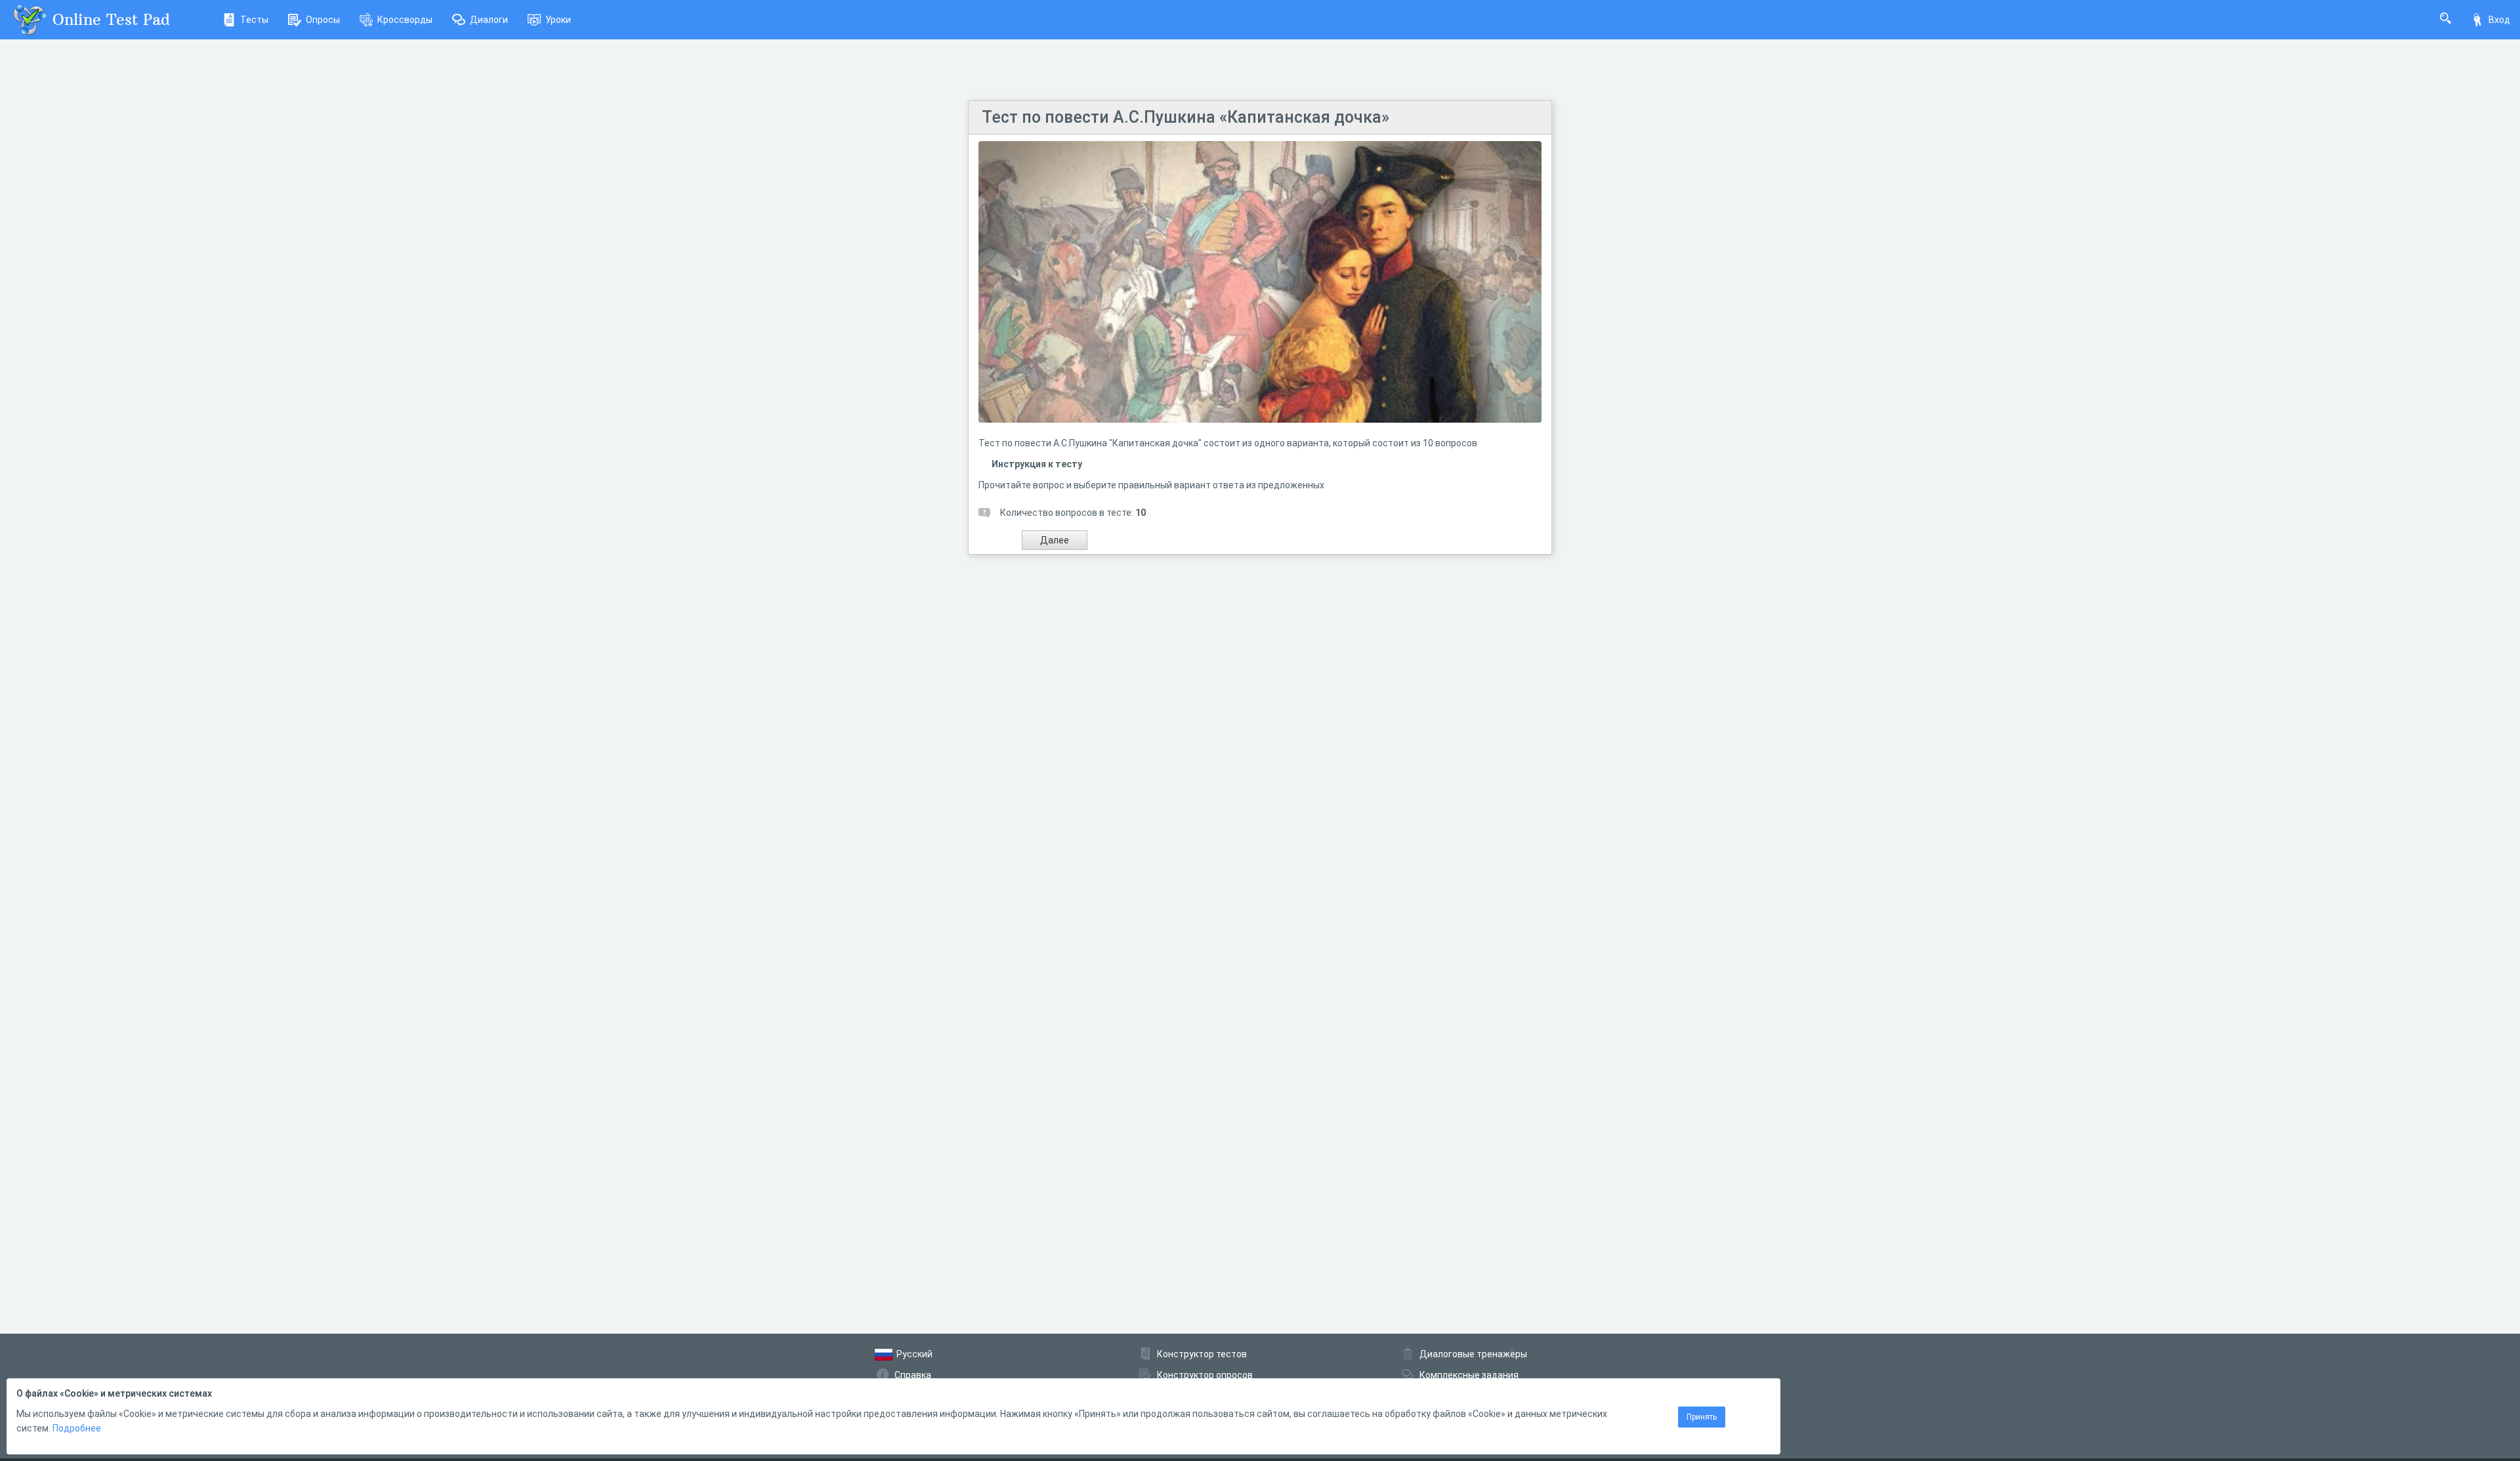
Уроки (558, 20)
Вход (2499, 20)
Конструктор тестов (1202, 1354)
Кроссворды (405, 20)
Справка (913, 1375)
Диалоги (489, 20)
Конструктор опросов (1205, 1375)
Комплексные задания (1469, 1375)
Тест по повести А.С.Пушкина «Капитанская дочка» (1186, 117)
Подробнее (77, 1428)
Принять (1702, 1417)
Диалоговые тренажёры (1473, 1354)
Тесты (254, 20)
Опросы (323, 20)
